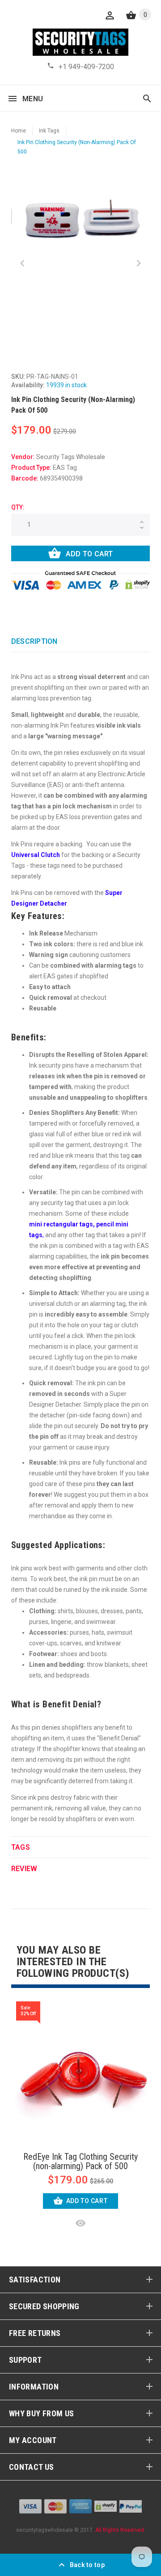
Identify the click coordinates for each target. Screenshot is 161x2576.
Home (19, 131)
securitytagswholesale (44, 2530)
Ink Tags (49, 131)
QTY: (18, 507)
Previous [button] (22, 263)
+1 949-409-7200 (86, 67)
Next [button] (139, 263)
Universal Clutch (36, 855)
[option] (80, 219)
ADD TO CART (89, 554)
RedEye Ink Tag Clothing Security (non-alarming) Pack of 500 (80, 2162)
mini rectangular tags (61, 1224)
